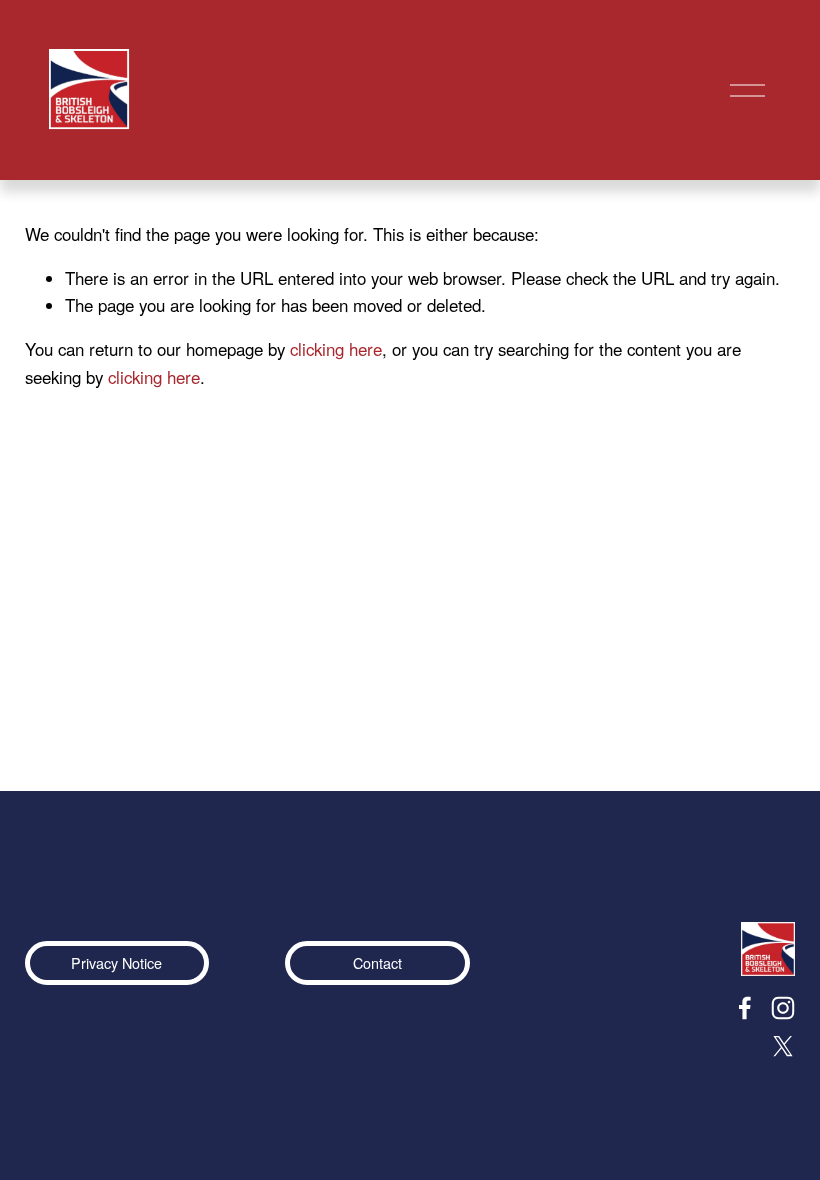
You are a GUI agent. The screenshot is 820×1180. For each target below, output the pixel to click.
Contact (377, 962)
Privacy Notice (116, 962)
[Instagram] (783, 1008)
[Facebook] (745, 1008)
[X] (783, 1046)
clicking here (336, 349)
